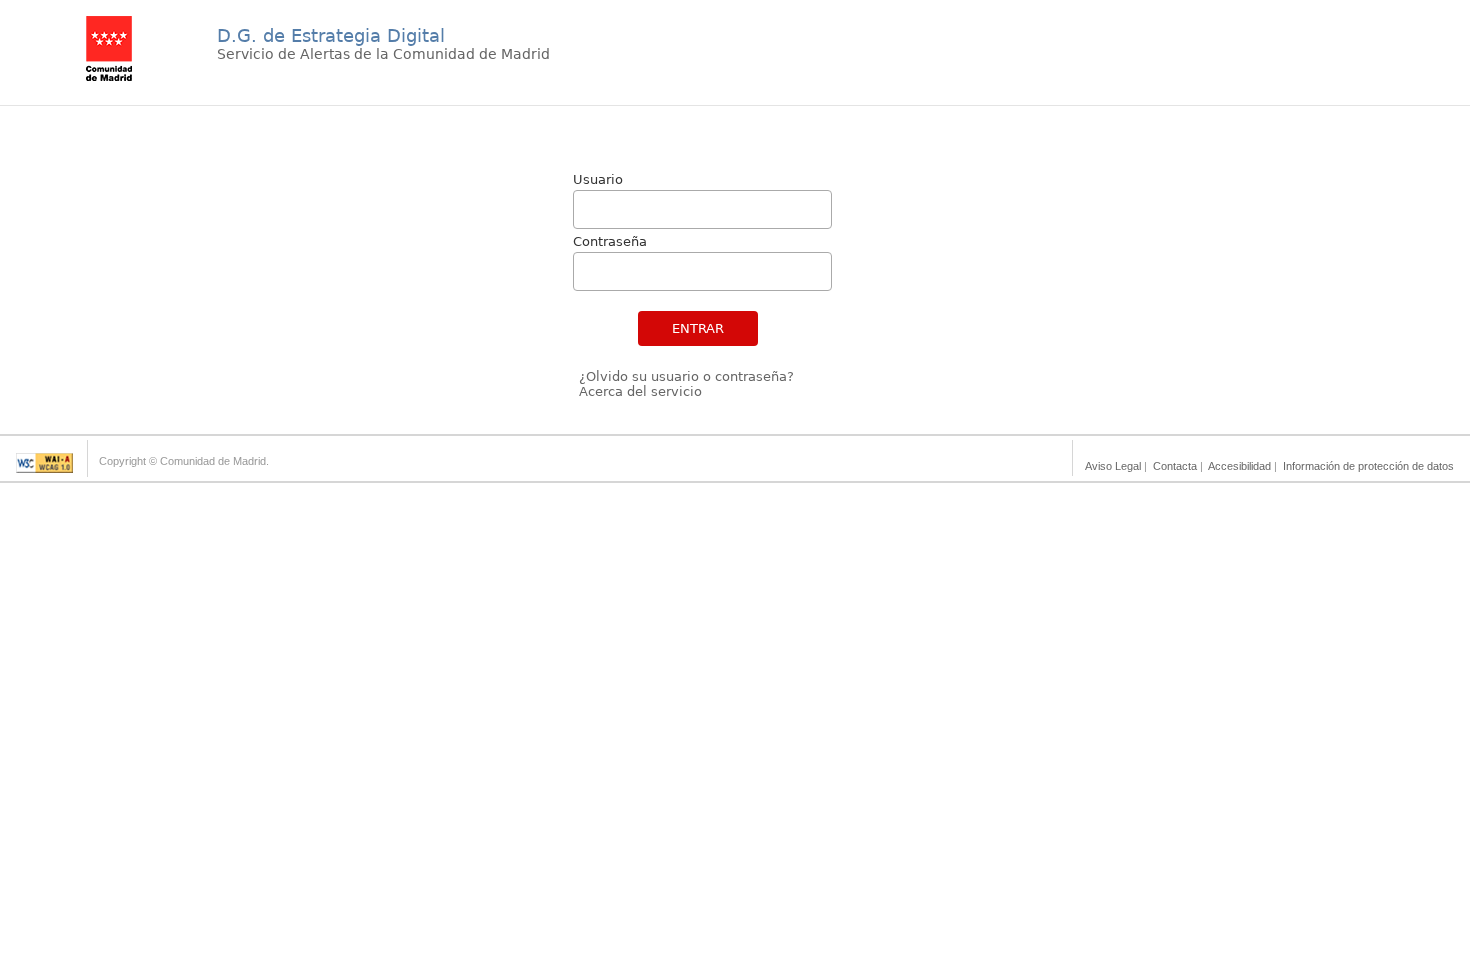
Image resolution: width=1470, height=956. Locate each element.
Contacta (1175, 466)
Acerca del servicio (640, 391)
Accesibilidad (1239, 466)
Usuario (598, 179)
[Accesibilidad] (44, 467)
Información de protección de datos (1368, 466)
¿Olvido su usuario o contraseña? (686, 376)
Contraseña (610, 241)
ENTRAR (698, 328)
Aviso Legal (1113, 466)
